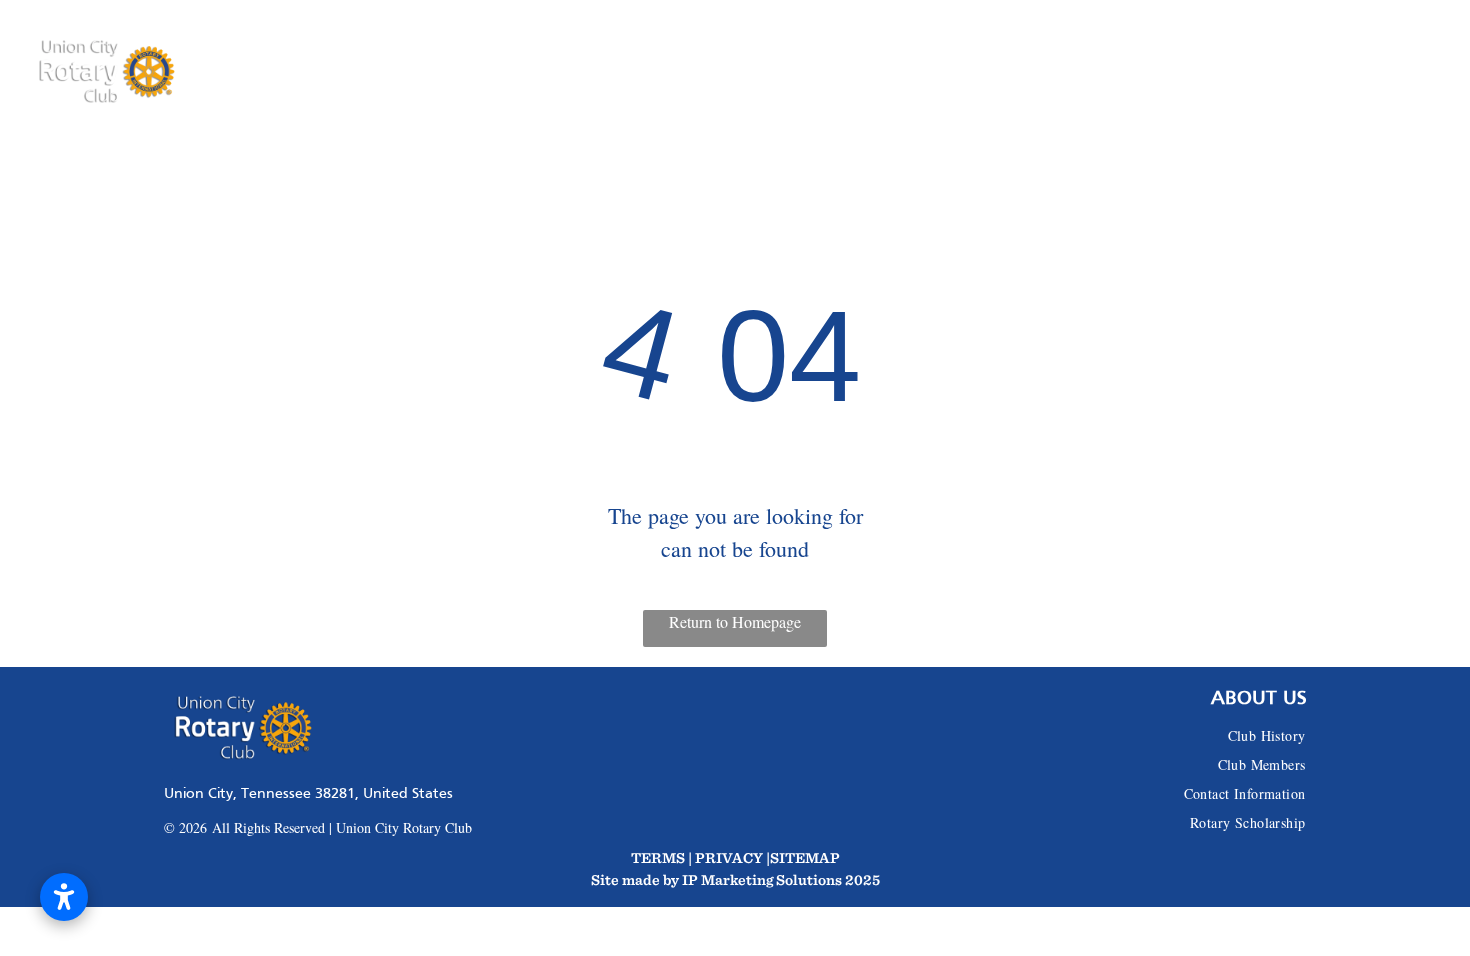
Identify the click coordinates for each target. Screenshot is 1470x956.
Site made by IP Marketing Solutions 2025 (735, 879)
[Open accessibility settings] (64, 897)
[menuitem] (391, 71)
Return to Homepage (735, 621)
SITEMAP (805, 857)
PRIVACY (729, 857)
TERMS (658, 857)
